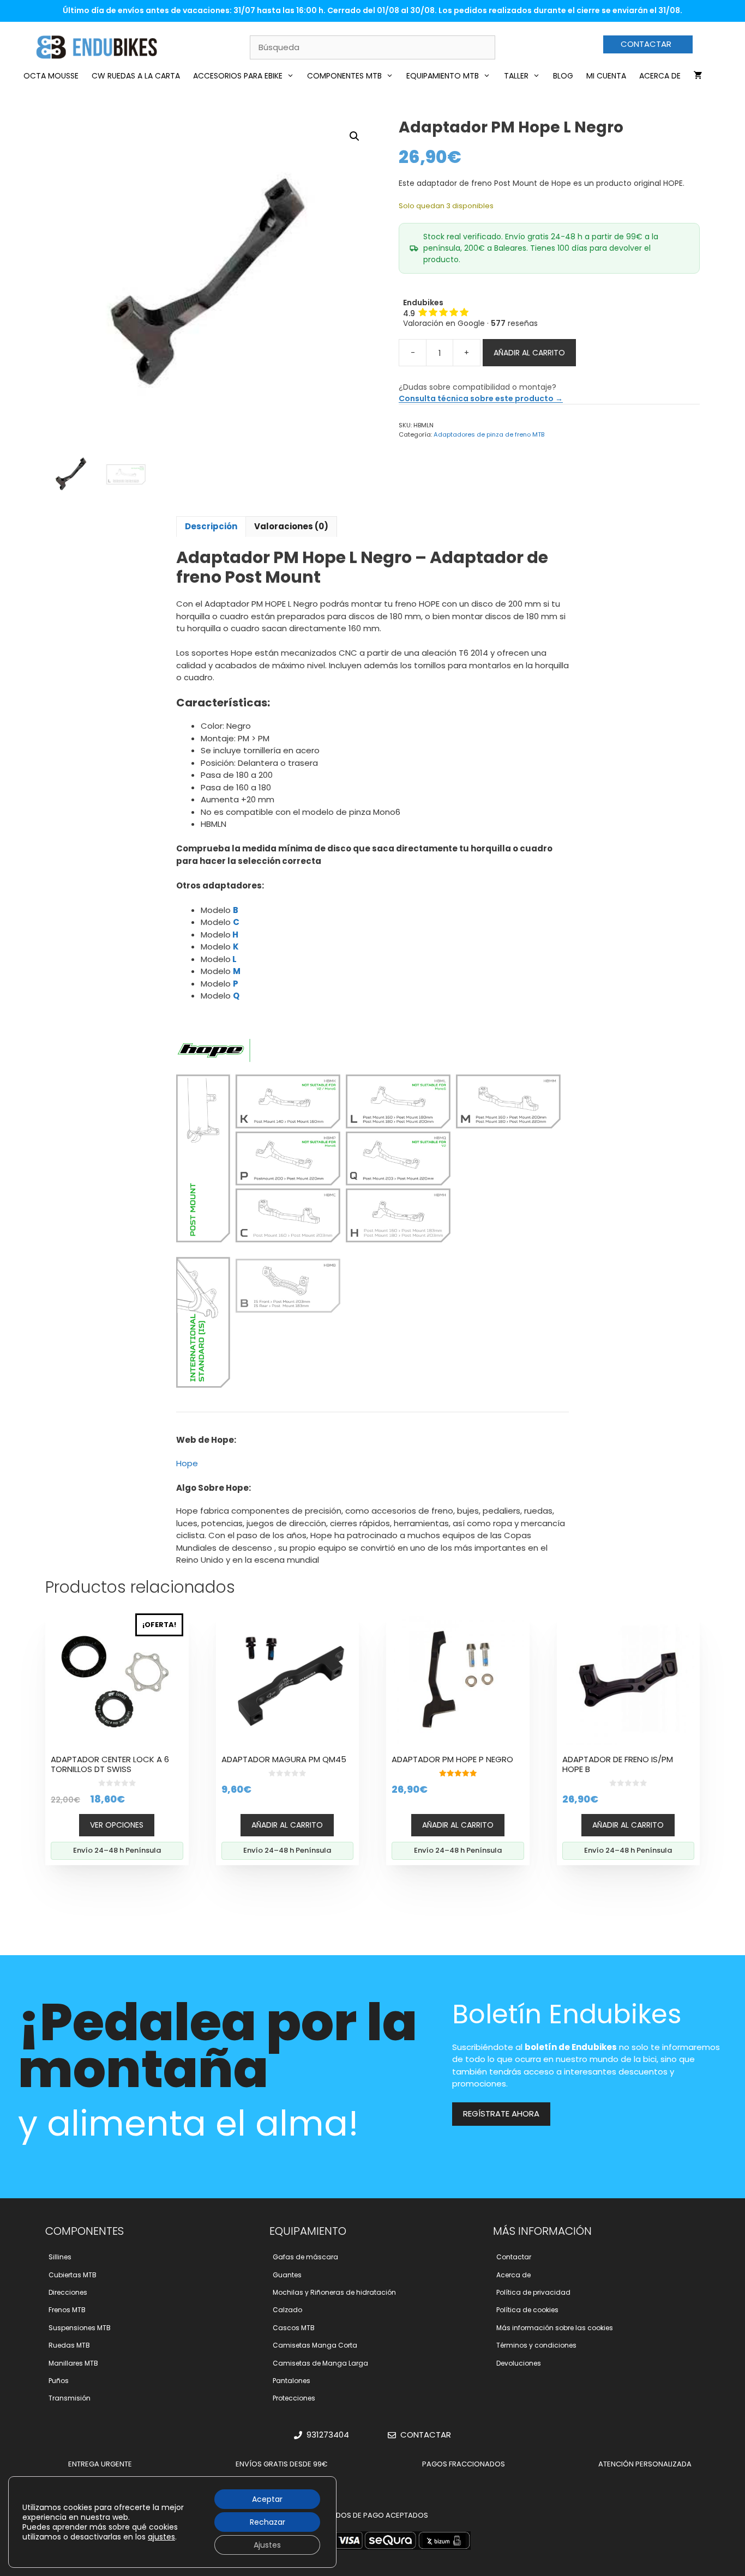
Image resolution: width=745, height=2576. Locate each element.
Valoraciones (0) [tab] (291, 526)
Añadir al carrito (529, 353)
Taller (516, 76)
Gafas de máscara (305, 2257)
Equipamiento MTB (443, 76)
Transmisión (70, 2398)
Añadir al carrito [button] (287, 1825)
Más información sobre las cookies (555, 2328)
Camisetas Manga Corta (315, 2345)
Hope (187, 1463)
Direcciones (68, 2292)
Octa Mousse (51, 76)
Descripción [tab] (211, 526)
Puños (59, 2381)
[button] (355, 136)
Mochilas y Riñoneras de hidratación (334, 2292)
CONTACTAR (646, 44)
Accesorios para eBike (238, 76)
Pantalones (292, 2381)
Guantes (287, 2275)
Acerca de (660, 76)
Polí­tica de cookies (527, 2310)
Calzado (287, 2310)
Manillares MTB (73, 2363)
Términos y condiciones (536, 2345)
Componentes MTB (344, 76)
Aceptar (267, 2499)
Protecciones (294, 2398)
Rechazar (268, 2522)
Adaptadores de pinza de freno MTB (489, 434)
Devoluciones (519, 2363)
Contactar (514, 2257)
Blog (563, 76)
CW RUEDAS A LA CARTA (136, 76)
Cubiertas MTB (73, 2275)
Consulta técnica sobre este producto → (481, 398)
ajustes (161, 2537)
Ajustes (267, 2545)
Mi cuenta (606, 76)
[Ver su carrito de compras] (698, 76)
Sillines (60, 2257)
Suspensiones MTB (80, 2328)
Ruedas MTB (69, 2345)
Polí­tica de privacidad (533, 2292)
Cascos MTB (294, 2328)
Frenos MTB (67, 2310)
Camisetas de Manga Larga (320, 2363)
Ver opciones (117, 1825)
